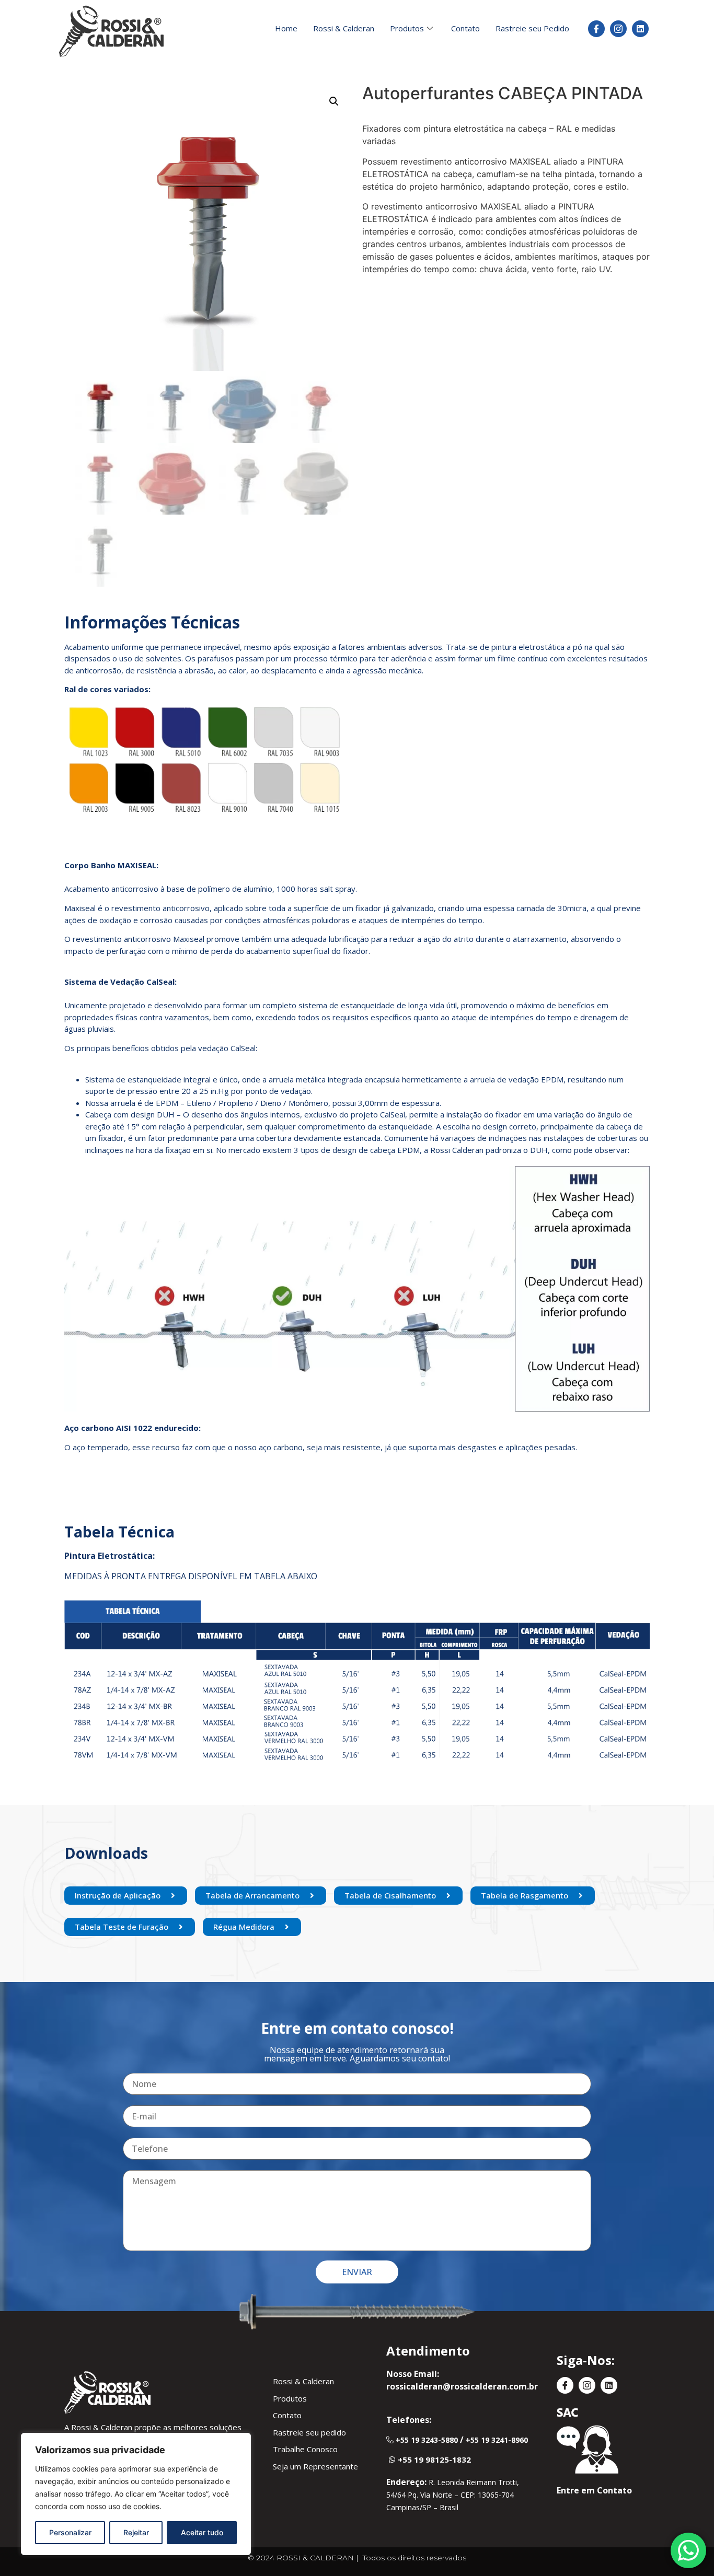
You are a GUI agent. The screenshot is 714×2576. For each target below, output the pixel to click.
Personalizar (70, 2532)
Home (286, 28)
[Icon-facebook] (596, 29)
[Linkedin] (640, 29)
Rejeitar (136, 2532)
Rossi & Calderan (344, 28)
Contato (465, 28)
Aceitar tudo (202, 2532)
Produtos (407, 28)
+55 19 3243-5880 (427, 2440)
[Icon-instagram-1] (618, 29)
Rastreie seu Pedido (532, 28)
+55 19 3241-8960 (497, 2440)
